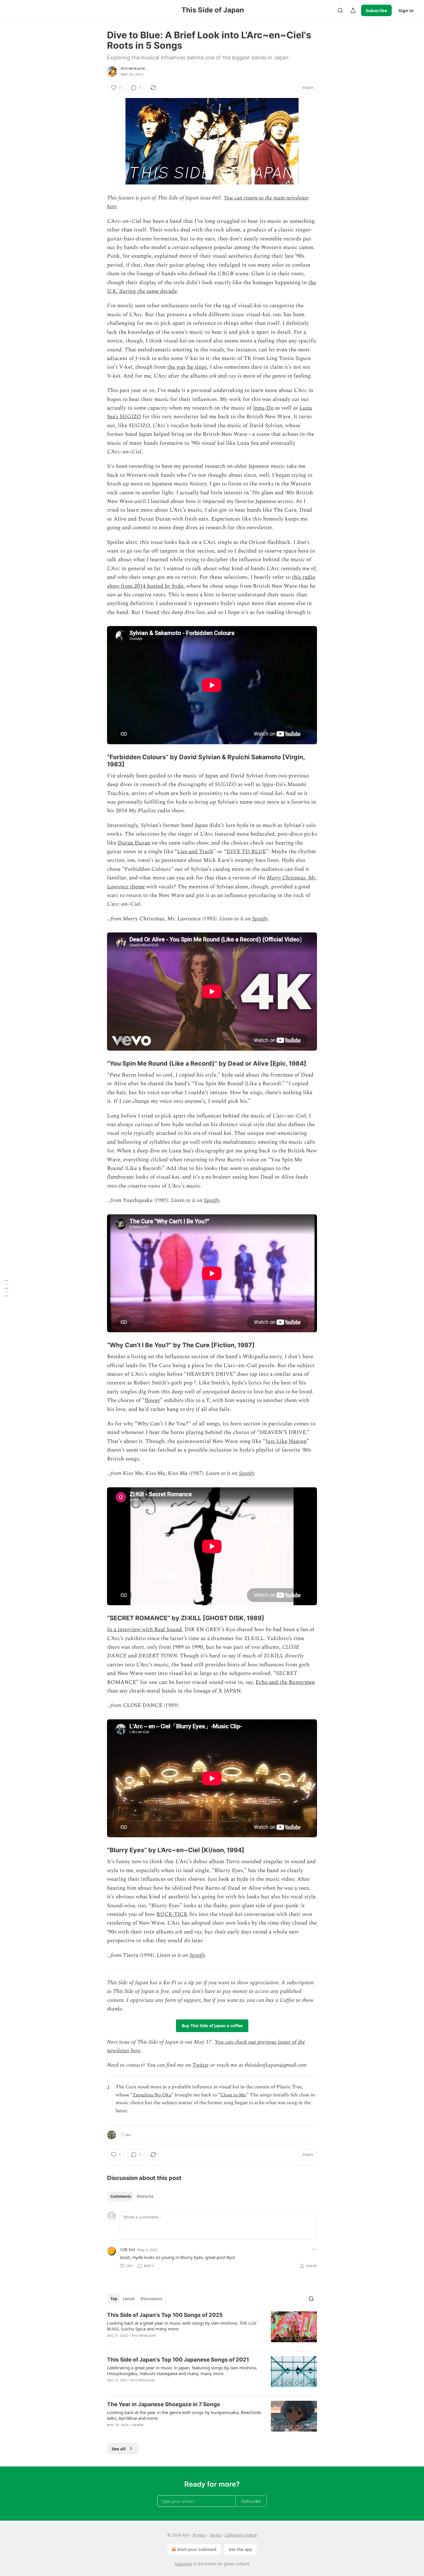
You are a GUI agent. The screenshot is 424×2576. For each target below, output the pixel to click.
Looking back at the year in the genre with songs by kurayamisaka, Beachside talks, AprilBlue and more (184, 2415)
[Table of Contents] (6, 1288)
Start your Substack (197, 2549)
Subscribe (376, 10)
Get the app (240, 2549)
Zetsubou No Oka (152, 2095)
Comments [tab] (121, 2196)
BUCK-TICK (172, 1914)
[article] (212, 2329)
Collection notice (241, 2535)
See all (119, 2449)
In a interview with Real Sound (144, 1630)
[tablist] (132, 2196)
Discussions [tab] (151, 2299)
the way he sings (187, 367)
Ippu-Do (263, 408)
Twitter (201, 2065)
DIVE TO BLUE (246, 852)
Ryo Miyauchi (133, 69)
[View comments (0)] (163, 2343)
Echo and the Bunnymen (285, 1682)
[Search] (340, 10)
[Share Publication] (353, 10)
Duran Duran (134, 843)
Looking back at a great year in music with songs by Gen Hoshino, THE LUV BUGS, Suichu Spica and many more (182, 2326)
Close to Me (233, 2095)
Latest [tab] (129, 2299)
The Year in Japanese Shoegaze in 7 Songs (164, 2404)
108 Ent (127, 2249)
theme (137, 887)
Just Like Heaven (286, 1441)
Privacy (199, 2535)
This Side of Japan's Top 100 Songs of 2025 (165, 2315)
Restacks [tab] (145, 2196)
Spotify (260, 919)
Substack (183, 2564)
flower (152, 1400)
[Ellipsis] (314, 2249)
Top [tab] (114, 2299)
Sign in (406, 10)
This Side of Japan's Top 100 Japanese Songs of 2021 (178, 2360)
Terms (216, 2535)
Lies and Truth (195, 852)
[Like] (111, 2388)
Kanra (138, 2425)
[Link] (99, 761)
